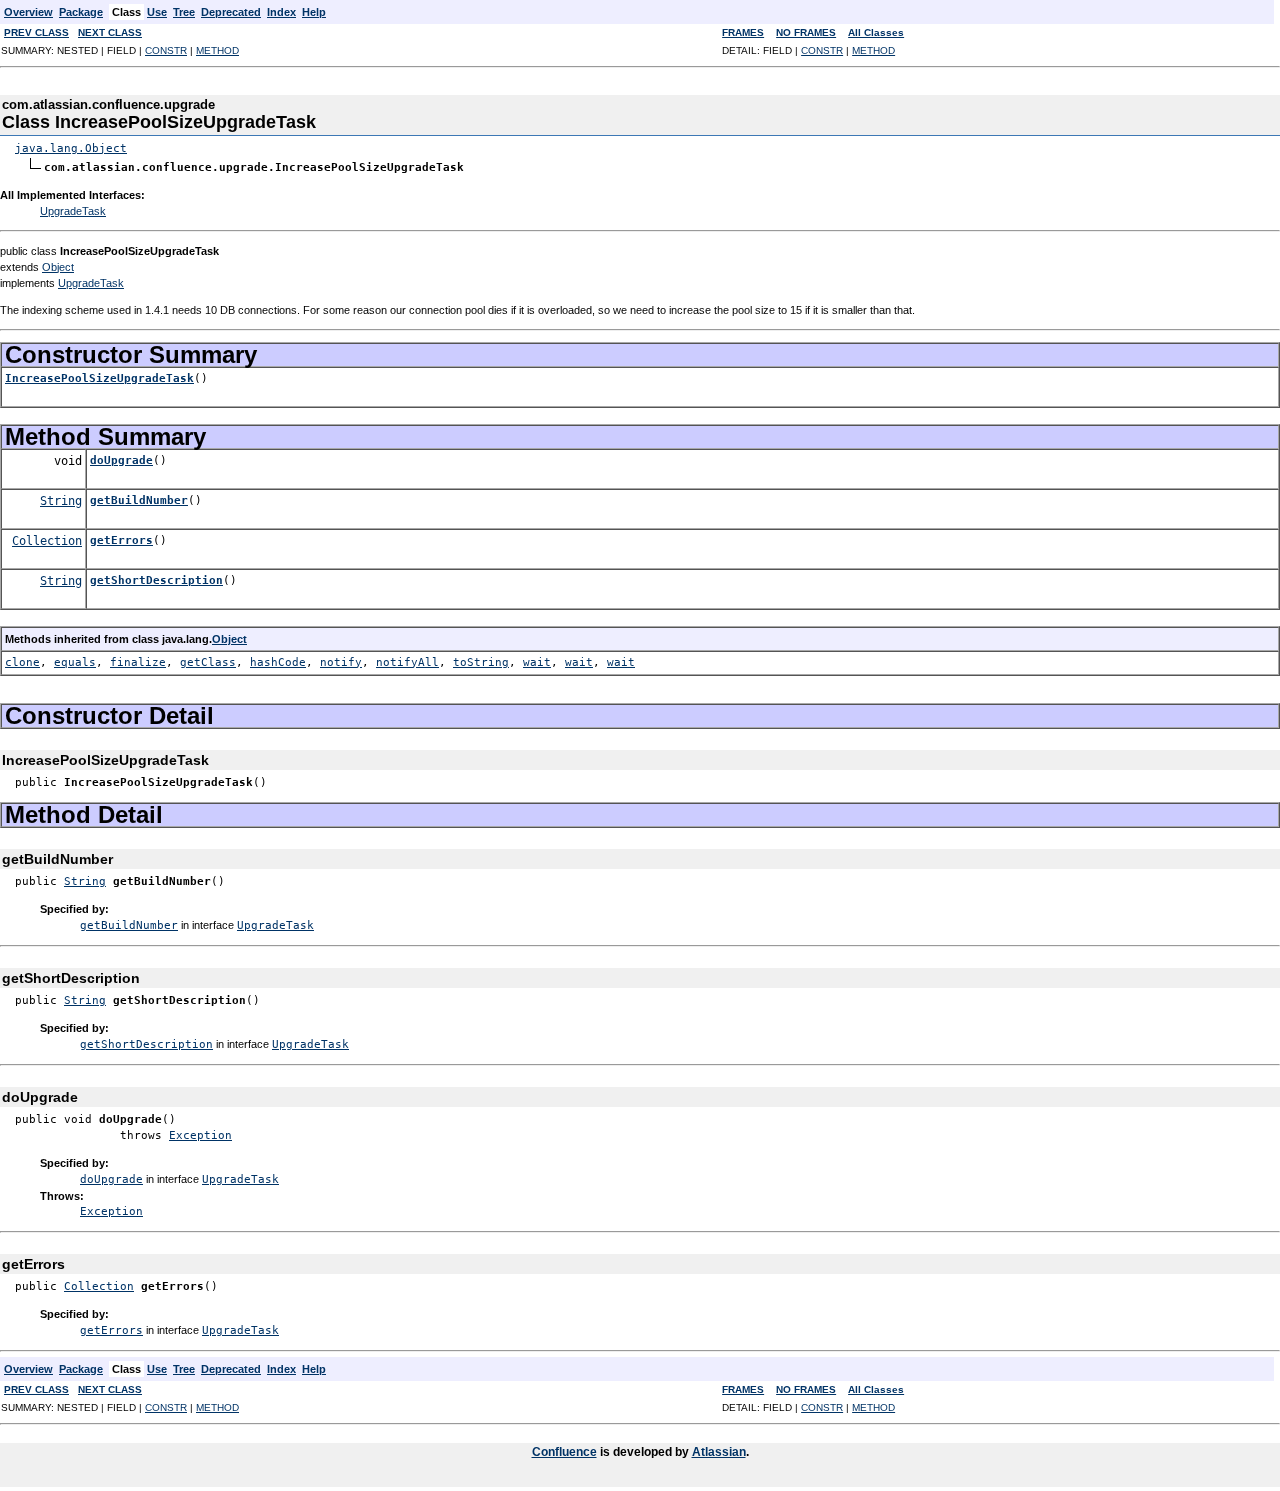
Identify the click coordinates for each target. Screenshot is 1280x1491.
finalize (138, 662)
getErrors (121, 540)
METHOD (217, 50)
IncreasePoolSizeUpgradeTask (99, 378)
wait (537, 662)
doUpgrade (121, 460)
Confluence (564, 1452)
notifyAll (407, 662)
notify (341, 662)
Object (58, 267)
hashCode (278, 662)
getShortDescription (156, 580)
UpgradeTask (73, 211)
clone (22, 662)
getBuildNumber (139, 500)
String (61, 501)
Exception (200, 1135)
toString (481, 662)
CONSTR (166, 50)
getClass (208, 662)
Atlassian (719, 1452)
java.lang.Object (71, 148)
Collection (47, 541)
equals (75, 662)
